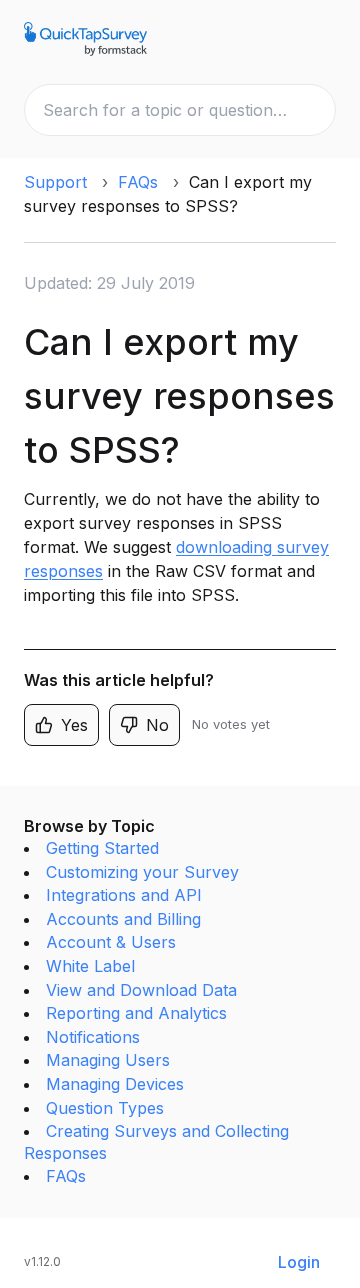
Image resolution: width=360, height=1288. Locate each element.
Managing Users (108, 1060)
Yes (74, 725)
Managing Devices (115, 1084)
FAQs (138, 182)
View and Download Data (141, 990)
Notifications (93, 1037)
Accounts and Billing (123, 919)
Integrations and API (124, 895)
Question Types (105, 1108)
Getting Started (102, 848)
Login (299, 1262)
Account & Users (111, 942)
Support (55, 182)
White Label (90, 966)
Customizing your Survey (142, 872)
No (157, 725)
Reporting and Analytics (136, 1013)
